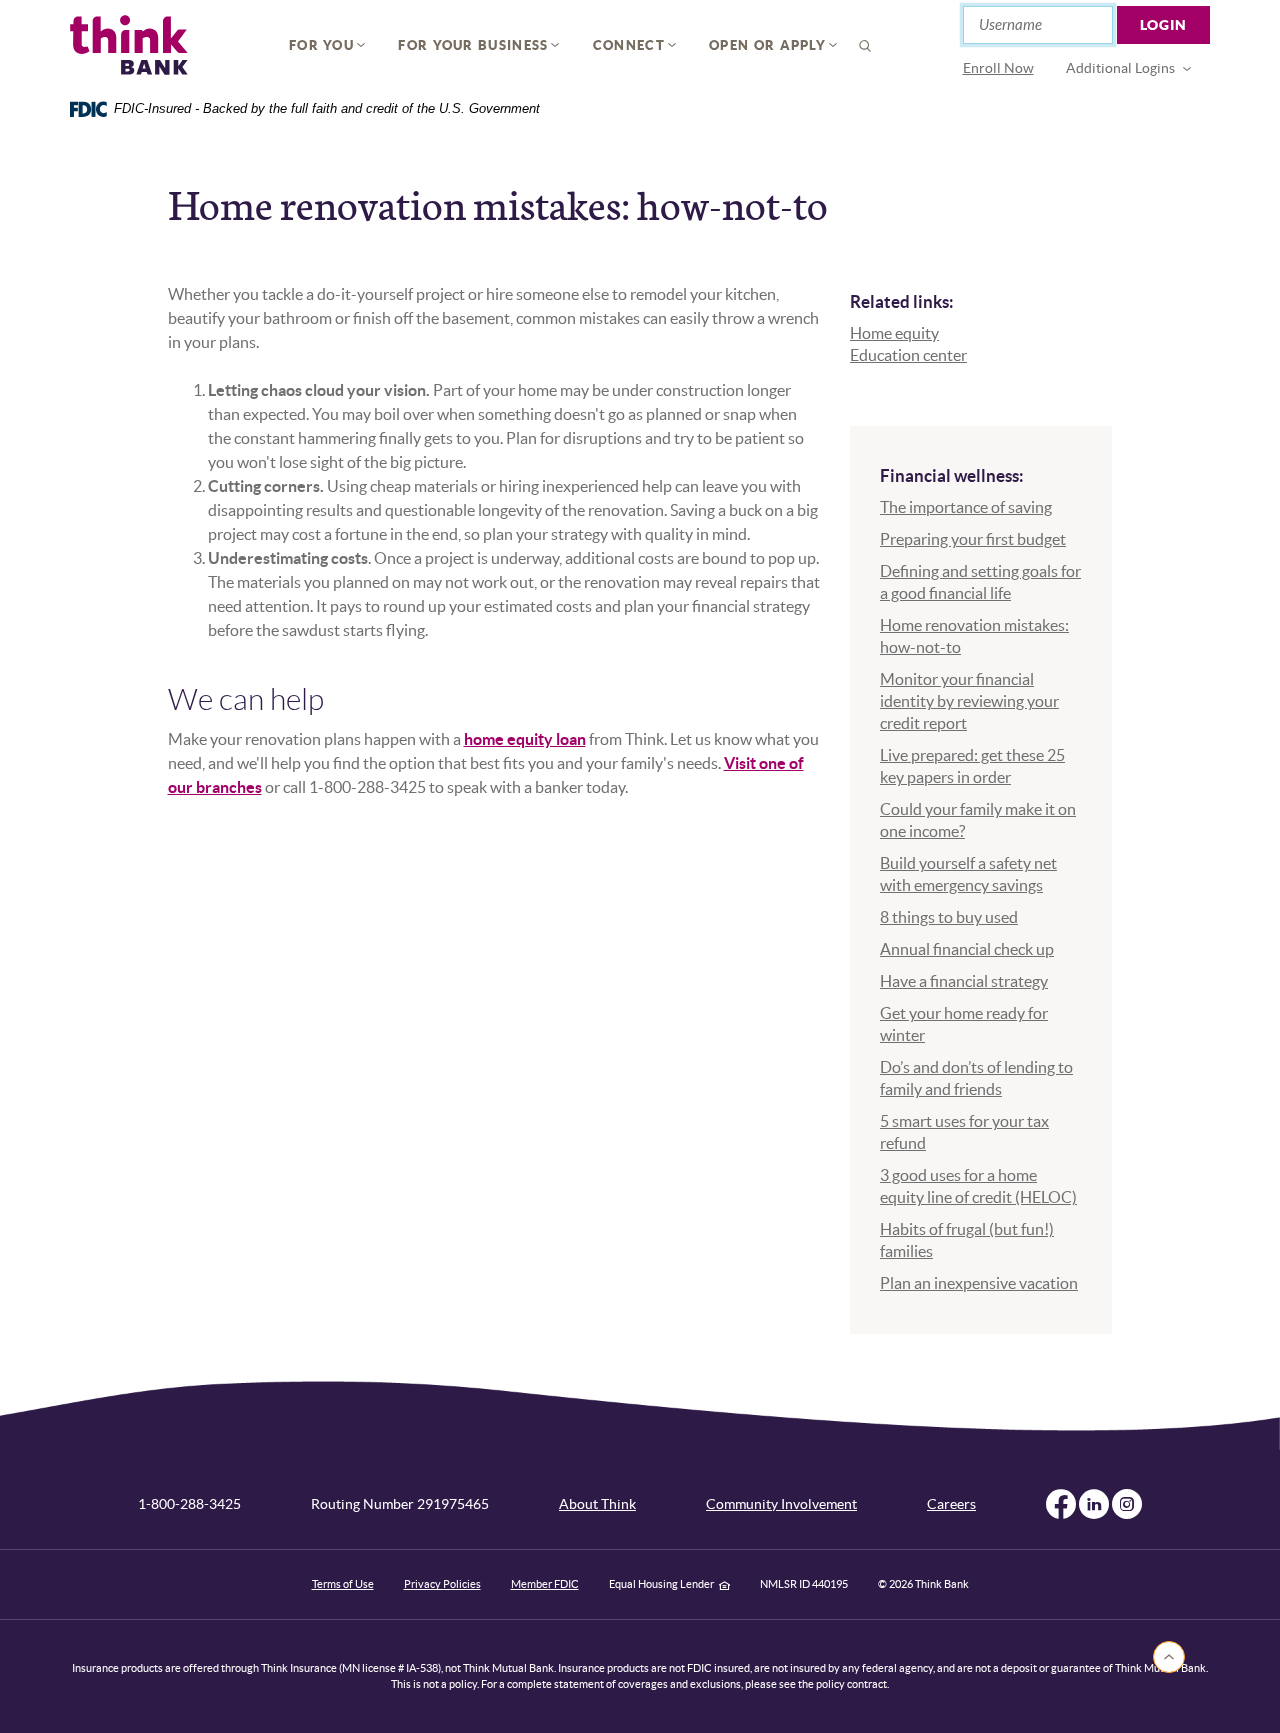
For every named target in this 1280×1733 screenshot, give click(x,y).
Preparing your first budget (973, 539)
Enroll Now (998, 68)
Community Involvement (781, 1504)
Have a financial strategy (964, 981)
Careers (951, 1504)
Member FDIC (545, 1584)
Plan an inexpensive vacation (979, 1283)
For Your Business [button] (473, 45)
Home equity (894, 333)
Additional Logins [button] (1120, 68)
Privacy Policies (442, 1584)
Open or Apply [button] (767, 45)
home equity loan (525, 739)
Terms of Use (343, 1584)
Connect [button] (629, 45)
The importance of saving (966, 507)
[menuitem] (998, 68)
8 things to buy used (949, 917)
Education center (908, 355)
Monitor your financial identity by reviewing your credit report (969, 701)
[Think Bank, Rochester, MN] (129, 45)
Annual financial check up (967, 949)
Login (1164, 25)
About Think (597, 1504)
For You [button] (321, 45)
